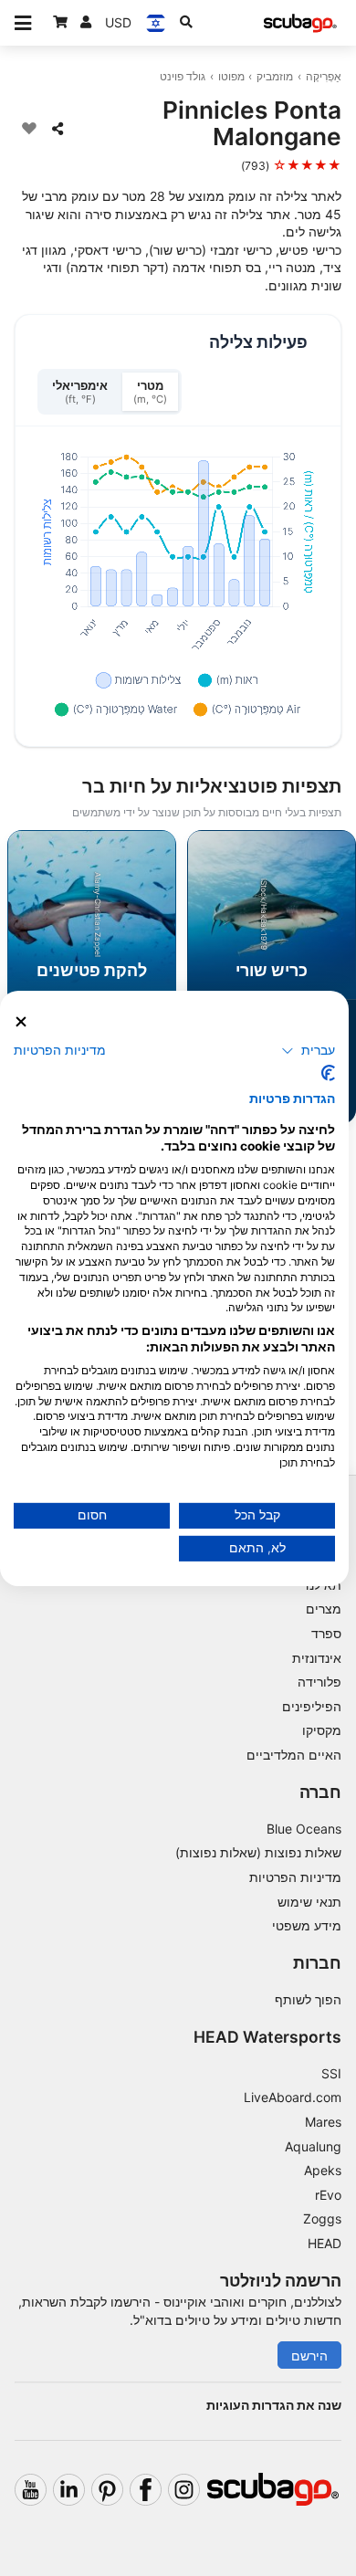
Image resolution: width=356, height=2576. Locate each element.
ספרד (326, 1633)
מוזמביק (275, 76)
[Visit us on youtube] (31, 2490)
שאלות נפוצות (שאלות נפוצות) (258, 1852)
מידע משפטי (307, 1925)
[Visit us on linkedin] (69, 2490)
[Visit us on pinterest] (107, 2490)
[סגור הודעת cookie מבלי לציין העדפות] (21, 1021)
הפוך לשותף (308, 1999)
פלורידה (319, 1682)
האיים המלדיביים (294, 1755)
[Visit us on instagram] (184, 2490)
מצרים (324, 1609)
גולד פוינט (183, 76)
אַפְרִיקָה (324, 76)
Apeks (323, 2170)
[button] (308, 1051)
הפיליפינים (312, 1706)
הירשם (309, 2355)
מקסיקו (322, 1730)
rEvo (328, 2195)
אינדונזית (317, 1658)
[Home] (300, 23)
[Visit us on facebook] (146, 2490)
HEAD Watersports (267, 2037)
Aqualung (313, 2146)
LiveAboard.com (293, 2097)
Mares (323, 2122)
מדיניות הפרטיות (295, 1877)
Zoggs (322, 2219)
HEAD (325, 2243)
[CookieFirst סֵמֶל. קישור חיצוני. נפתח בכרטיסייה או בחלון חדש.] (328, 1073)
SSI (331, 2073)
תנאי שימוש (309, 1902)
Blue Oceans (304, 1829)
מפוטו (231, 76)
